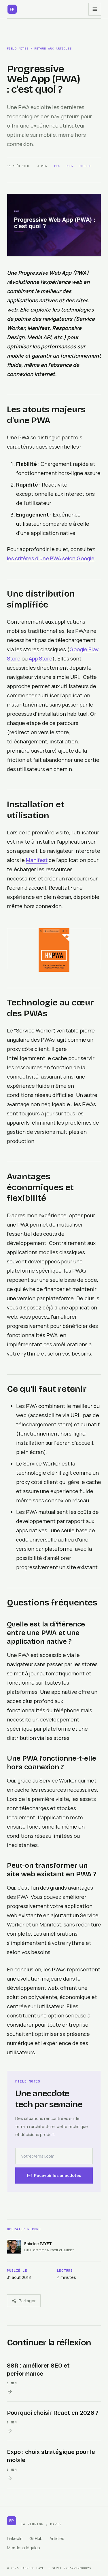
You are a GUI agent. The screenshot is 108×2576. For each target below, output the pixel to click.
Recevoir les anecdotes (58, 2175)
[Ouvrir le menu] (95, 9)
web (70, 166)
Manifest (37, 860)
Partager (27, 2301)
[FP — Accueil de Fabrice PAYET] (12, 9)
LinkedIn (15, 2538)
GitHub (36, 2538)
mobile (85, 166)
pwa (57, 166)
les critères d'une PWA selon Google (51, 558)
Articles (57, 2538)
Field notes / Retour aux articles (39, 49)
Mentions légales (23, 2548)
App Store (41, 658)
